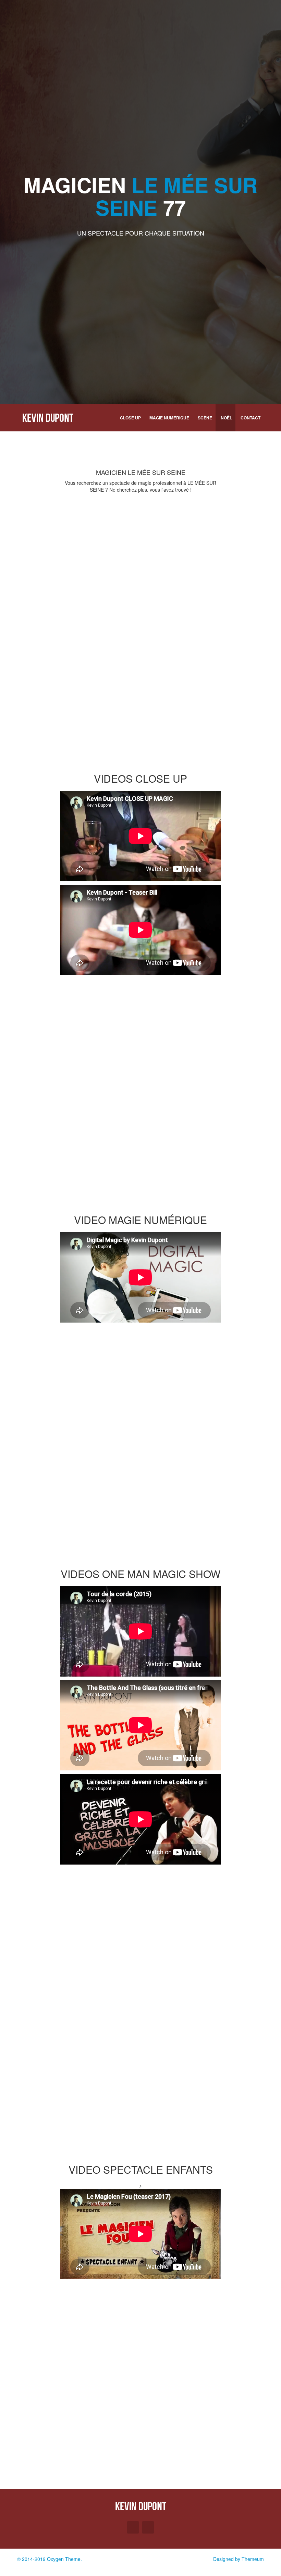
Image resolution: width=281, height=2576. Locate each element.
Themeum (253, 2559)
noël (226, 418)
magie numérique (169, 418)
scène (205, 418)
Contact (251, 418)
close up (130, 418)
